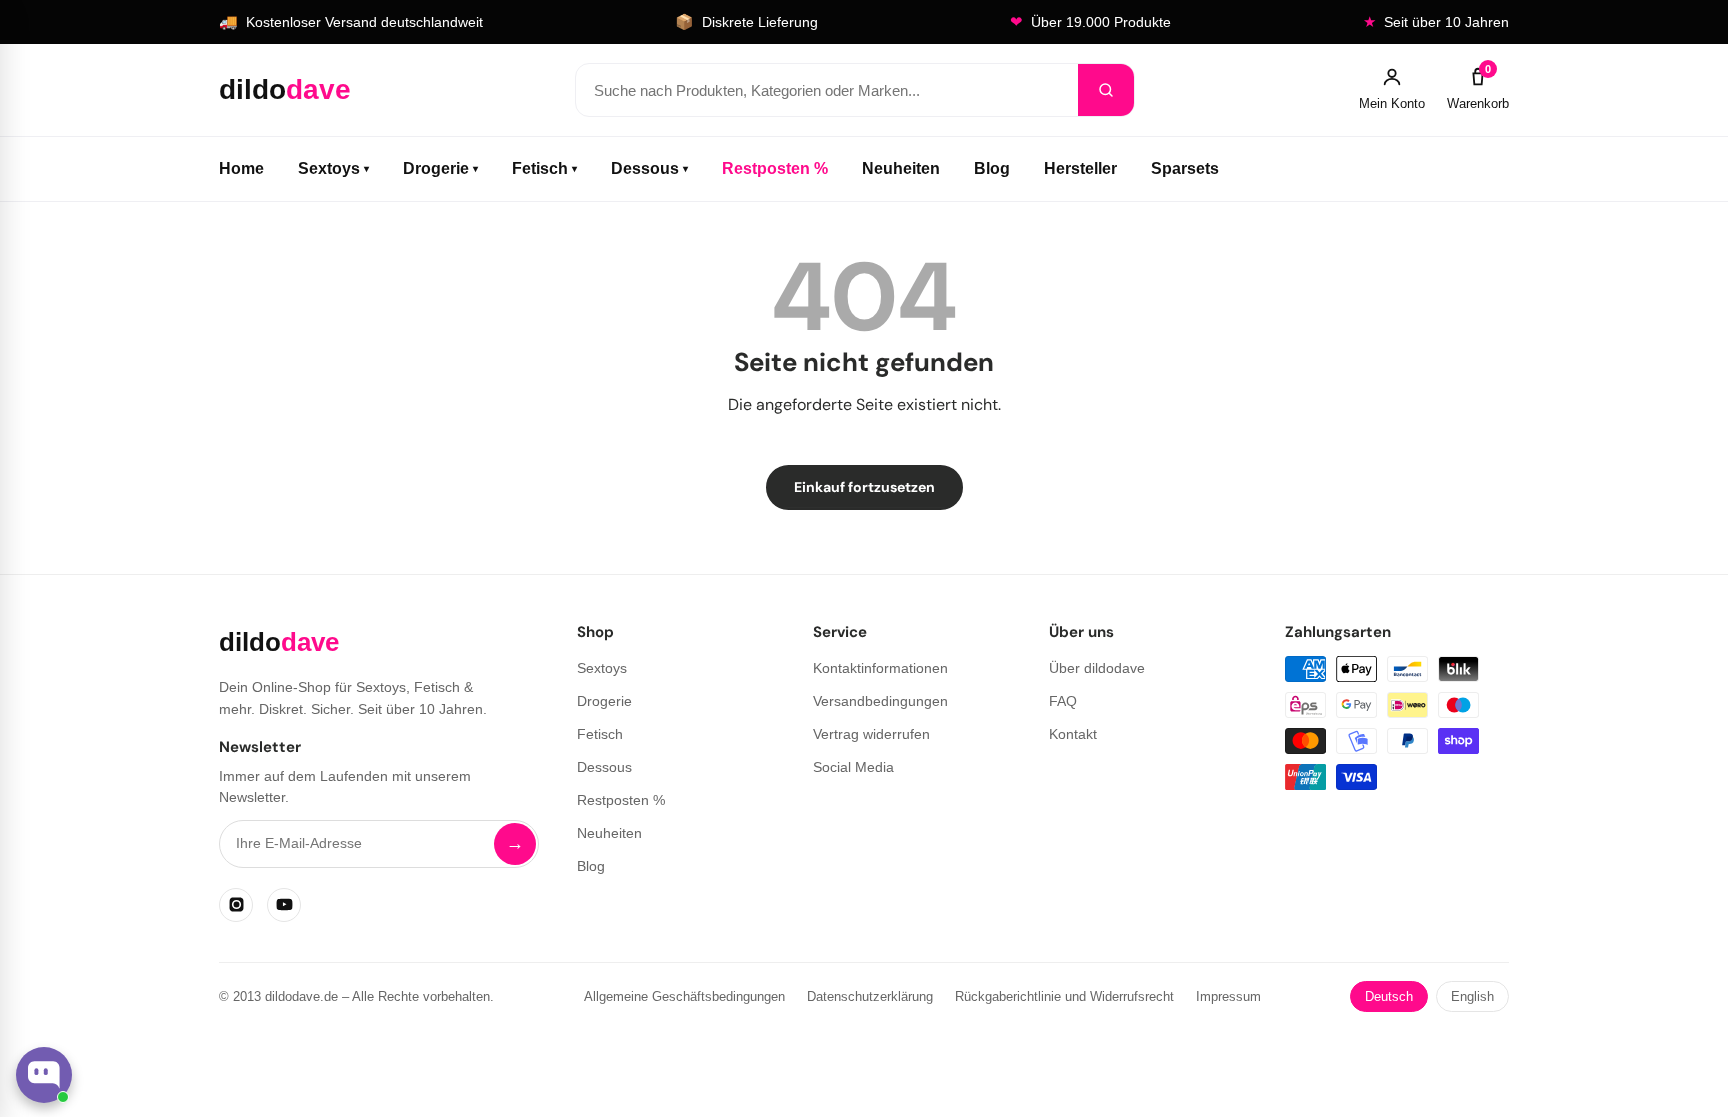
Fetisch (544, 168)
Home (241, 168)
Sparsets (1185, 168)
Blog (992, 168)
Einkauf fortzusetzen (864, 487)
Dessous (649, 168)
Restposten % (775, 168)
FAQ (1063, 701)
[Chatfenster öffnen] (44, 1075)
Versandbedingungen (880, 701)
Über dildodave (1097, 668)
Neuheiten (901, 168)
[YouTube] (284, 905)
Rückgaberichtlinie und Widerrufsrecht (1064, 996)
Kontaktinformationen (880, 668)
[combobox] (827, 90)
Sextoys (333, 168)
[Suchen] (1106, 90)
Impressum (1228, 996)
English (1472, 996)
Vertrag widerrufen (871, 734)
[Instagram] (236, 905)
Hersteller (1080, 168)
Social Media (853, 767)
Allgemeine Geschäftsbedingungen (684, 996)
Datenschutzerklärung (870, 996)
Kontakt (1073, 734)
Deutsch (1389, 996)
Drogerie (440, 168)
